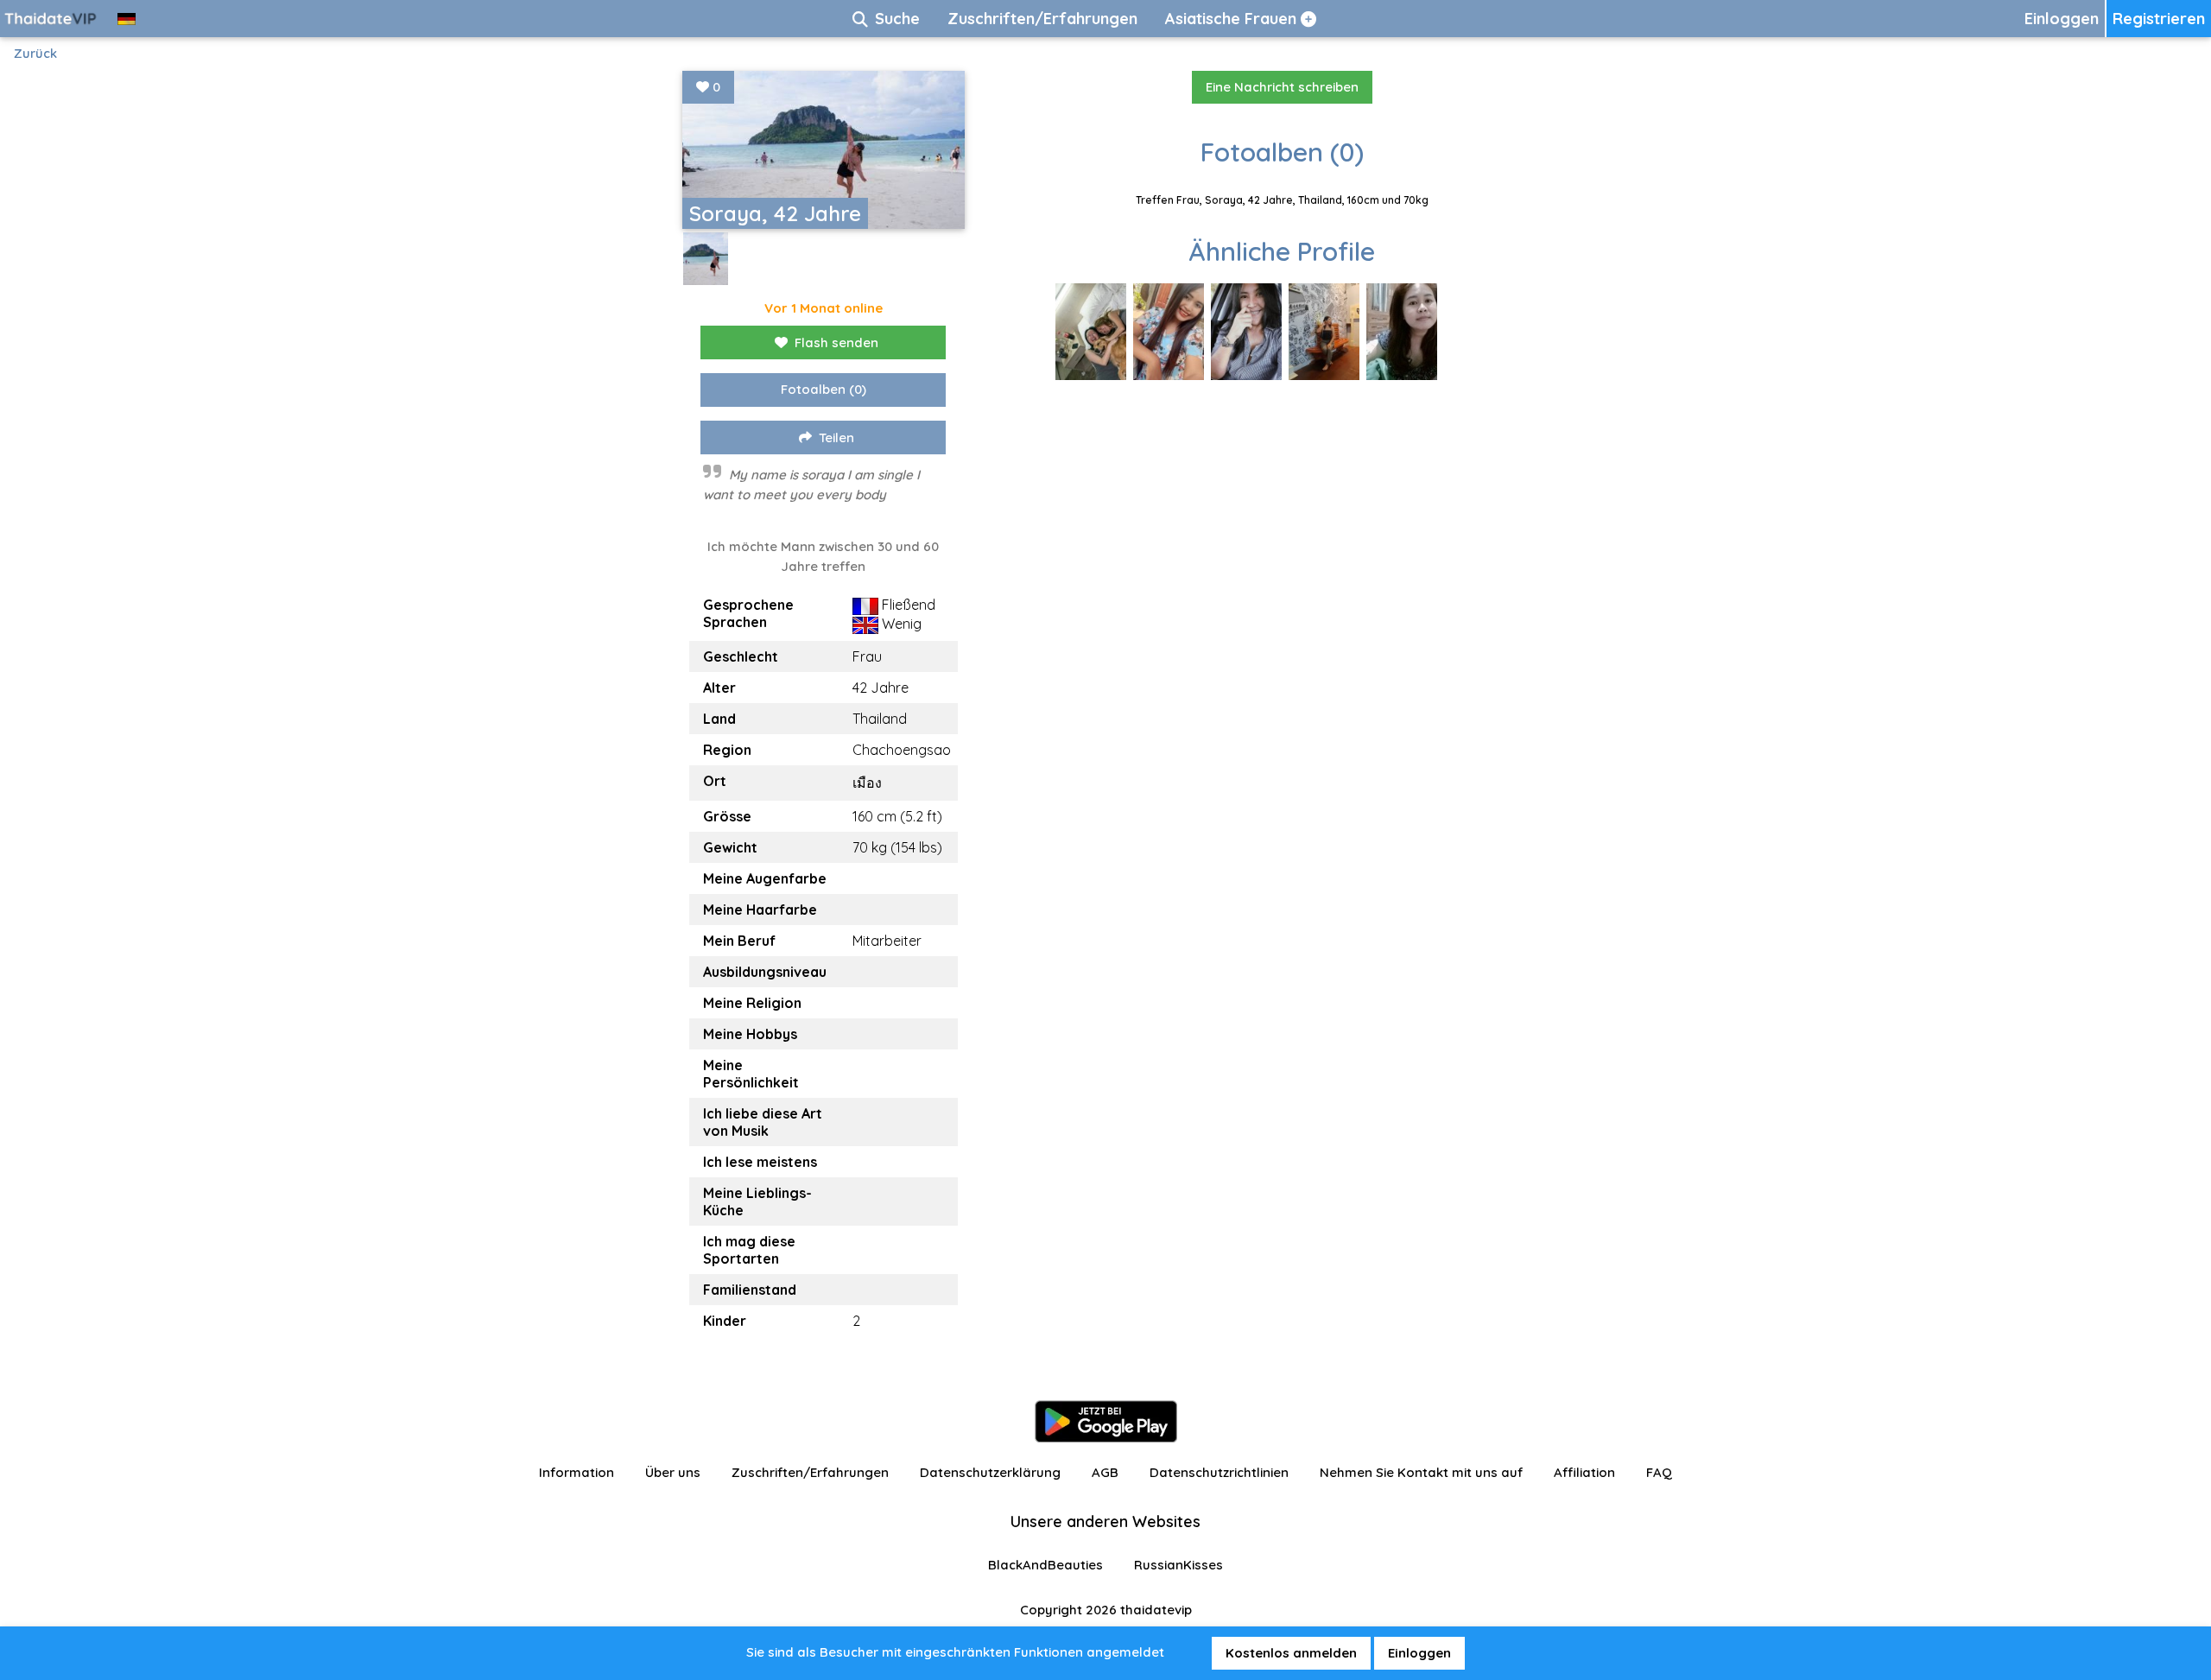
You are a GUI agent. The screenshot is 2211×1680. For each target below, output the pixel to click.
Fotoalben (824, 389)
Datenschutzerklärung (990, 1472)
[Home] (52, 19)
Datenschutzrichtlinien (1219, 1472)
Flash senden (836, 342)
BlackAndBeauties (1045, 1565)
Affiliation (1584, 1472)
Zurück (35, 53)
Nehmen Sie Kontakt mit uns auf (1421, 1472)
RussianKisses (1178, 1565)
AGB (1105, 1472)
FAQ (1659, 1472)
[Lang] (127, 19)
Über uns (673, 1472)
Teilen (836, 437)
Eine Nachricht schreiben (1282, 87)
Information (577, 1472)
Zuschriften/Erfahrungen (810, 1472)
